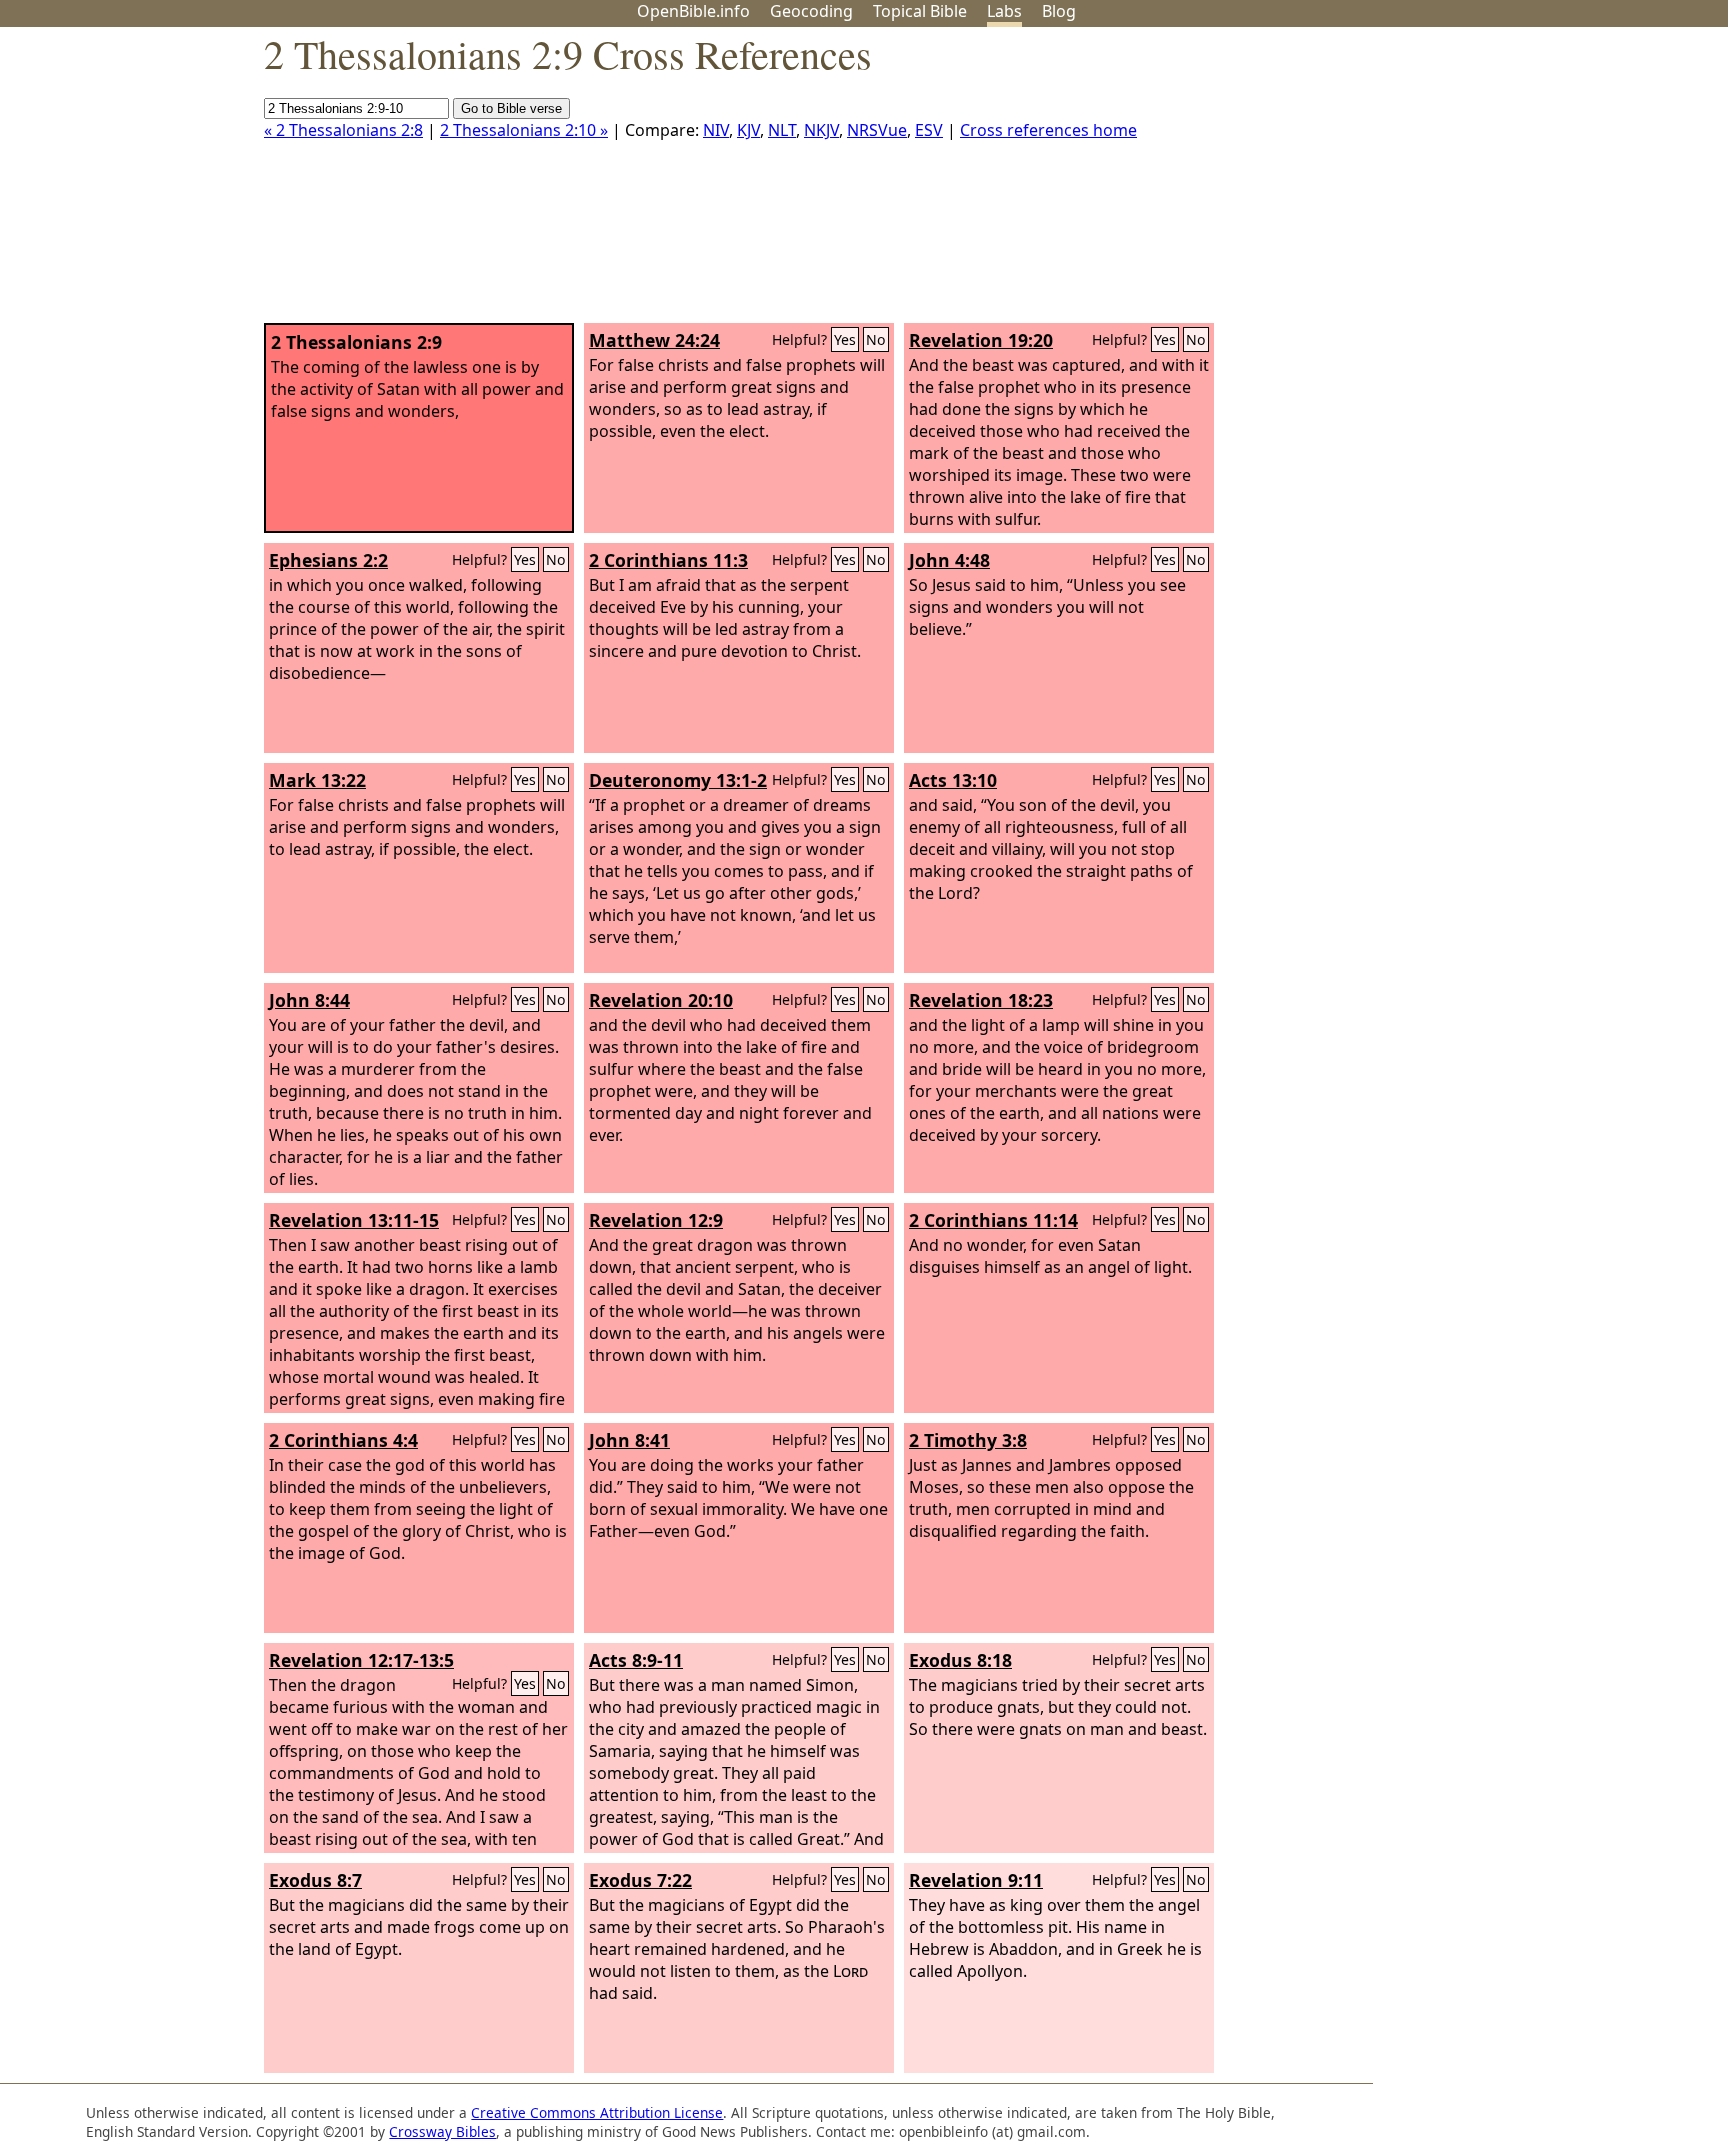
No (876, 339)
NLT (782, 130)
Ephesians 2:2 (328, 560)
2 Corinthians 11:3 (668, 560)
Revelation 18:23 (981, 1000)
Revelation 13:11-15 (354, 1220)
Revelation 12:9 (656, 1220)
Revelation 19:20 (981, 340)
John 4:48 (949, 560)
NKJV (821, 130)
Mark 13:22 (317, 780)
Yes (845, 339)
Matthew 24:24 (654, 340)
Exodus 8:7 (315, 1880)
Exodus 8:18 (960, 1660)
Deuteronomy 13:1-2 (678, 780)
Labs (1004, 11)
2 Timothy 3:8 (968, 1440)
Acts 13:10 (953, 780)
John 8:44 (309, 1000)
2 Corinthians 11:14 (993, 1220)
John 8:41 (629, 1440)
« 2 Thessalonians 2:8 (343, 130)
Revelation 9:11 (976, 1880)
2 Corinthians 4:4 (343, 1440)
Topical (920, 11)
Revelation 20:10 (661, 1000)
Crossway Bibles (442, 2131)
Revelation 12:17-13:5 (361, 1660)
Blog (1059, 11)
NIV (716, 130)
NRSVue (877, 130)
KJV (748, 130)
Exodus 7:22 (640, 1880)
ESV (929, 130)
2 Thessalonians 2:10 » (524, 130)
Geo (811, 11)
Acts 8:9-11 (636, 1660)
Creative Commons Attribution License (597, 2112)
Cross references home (1048, 130)
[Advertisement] (1526, 183)
